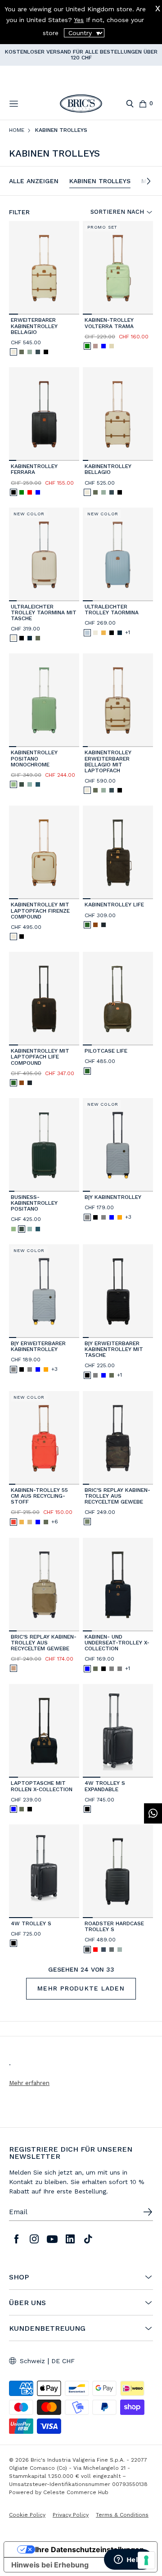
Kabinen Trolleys (100, 181)
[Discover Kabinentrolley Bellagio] (118, 414)
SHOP (19, 2277)
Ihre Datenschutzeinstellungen (90, 2549)
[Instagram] (34, 2239)
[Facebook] (16, 2239)
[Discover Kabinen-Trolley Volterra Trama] (118, 268)
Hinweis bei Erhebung (50, 2565)
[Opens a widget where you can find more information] (128, 2560)
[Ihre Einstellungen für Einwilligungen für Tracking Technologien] (146, 2560)
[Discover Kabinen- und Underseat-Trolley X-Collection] (118, 1585)
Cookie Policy (27, 2515)
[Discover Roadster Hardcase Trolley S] (118, 1871)
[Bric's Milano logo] (81, 104)
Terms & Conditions (122, 2515)
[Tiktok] (88, 2239)
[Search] (130, 104)
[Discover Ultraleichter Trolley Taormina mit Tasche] (44, 554)
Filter (19, 212)
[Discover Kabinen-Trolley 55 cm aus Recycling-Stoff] (44, 1438)
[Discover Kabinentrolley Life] (118, 852)
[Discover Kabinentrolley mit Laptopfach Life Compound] (44, 999)
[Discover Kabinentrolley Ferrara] (44, 414)
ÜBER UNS (27, 2303)
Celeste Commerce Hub (76, 2492)
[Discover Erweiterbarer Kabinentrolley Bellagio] (44, 268)
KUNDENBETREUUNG (47, 2328)
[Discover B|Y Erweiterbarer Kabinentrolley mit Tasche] (118, 1291)
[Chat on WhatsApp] (153, 1813)
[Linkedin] (70, 2239)
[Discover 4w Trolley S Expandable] (118, 1731)
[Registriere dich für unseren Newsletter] (148, 2212)
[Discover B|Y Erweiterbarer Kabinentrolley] (44, 1291)
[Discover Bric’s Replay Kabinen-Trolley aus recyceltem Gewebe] (118, 1438)
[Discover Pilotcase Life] (118, 999)
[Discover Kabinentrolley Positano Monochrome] (44, 700)
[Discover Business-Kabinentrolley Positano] (44, 1145)
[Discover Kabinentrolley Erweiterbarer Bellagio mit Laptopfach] (118, 700)
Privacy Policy (71, 2515)
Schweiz (32, 2361)
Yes (79, 20)
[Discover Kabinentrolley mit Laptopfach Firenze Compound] (44, 852)
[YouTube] (52, 2239)
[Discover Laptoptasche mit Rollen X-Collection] (44, 1731)
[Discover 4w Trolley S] (44, 1871)
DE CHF (63, 2361)
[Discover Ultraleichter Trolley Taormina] (118, 554)
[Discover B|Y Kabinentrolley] (118, 1145)
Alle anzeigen (34, 181)
